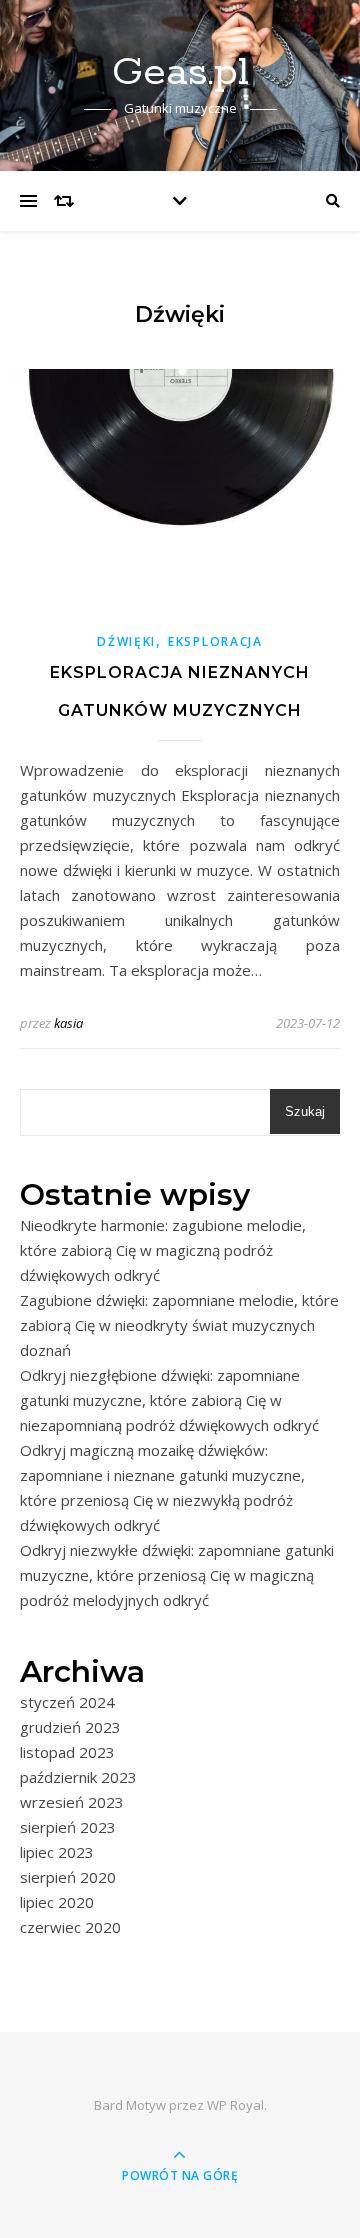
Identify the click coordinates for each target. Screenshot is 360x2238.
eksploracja (215, 641)
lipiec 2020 (57, 1902)
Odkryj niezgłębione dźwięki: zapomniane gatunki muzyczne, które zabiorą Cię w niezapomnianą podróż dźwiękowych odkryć (169, 1400)
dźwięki (126, 641)
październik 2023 (78, 1777)
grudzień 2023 (70, 1727)
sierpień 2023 (68, 1827)
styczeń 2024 (67, 1702)
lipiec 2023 (57, 1852)
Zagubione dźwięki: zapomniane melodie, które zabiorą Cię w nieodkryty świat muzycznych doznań (179, 1325)
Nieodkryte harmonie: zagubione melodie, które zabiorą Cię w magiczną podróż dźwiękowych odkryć (163, 1250)
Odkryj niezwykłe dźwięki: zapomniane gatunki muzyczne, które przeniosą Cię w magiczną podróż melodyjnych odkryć (177, 1575)
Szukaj (305, 1111)
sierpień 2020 (68, 1877)
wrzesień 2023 (72, 1802)
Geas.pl (180, 72)
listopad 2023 (67, 1752)
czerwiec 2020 (70, 1927)
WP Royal (235, 2105)
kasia (68, 1023)
